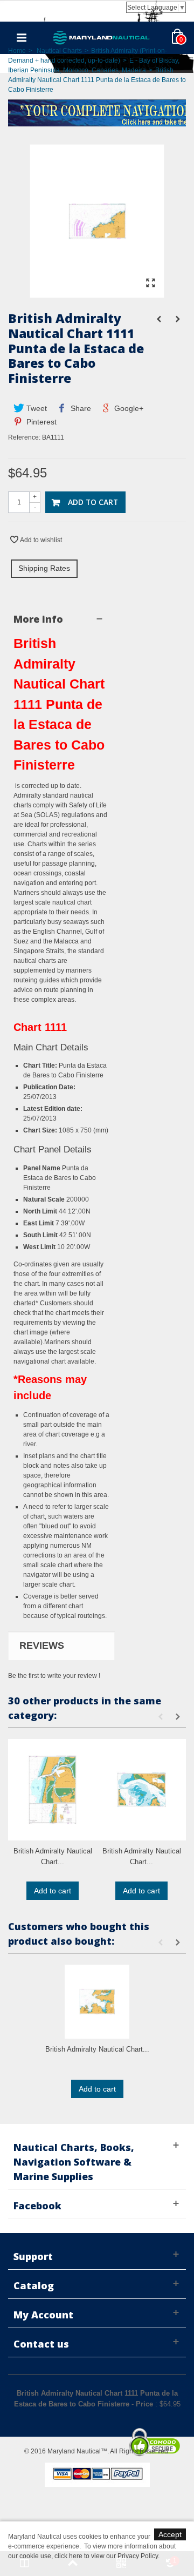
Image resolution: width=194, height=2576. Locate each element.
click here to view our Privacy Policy (106, 2556)
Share (80, 408)
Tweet (36, 408)
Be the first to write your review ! (54, 1676)
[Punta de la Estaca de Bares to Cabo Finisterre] (97, 293)
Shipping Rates (44, 568)
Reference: (24, 437)
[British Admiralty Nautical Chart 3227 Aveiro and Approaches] (53, 1790)
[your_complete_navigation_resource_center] (97, 112)
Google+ (128, 408)
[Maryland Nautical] (101, 37)
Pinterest (40, 422)
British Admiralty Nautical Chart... (53, 1856)
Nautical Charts (59, 51)
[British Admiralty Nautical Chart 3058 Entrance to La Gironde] (141, 1790)
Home (17, 51)
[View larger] (150, 284)
